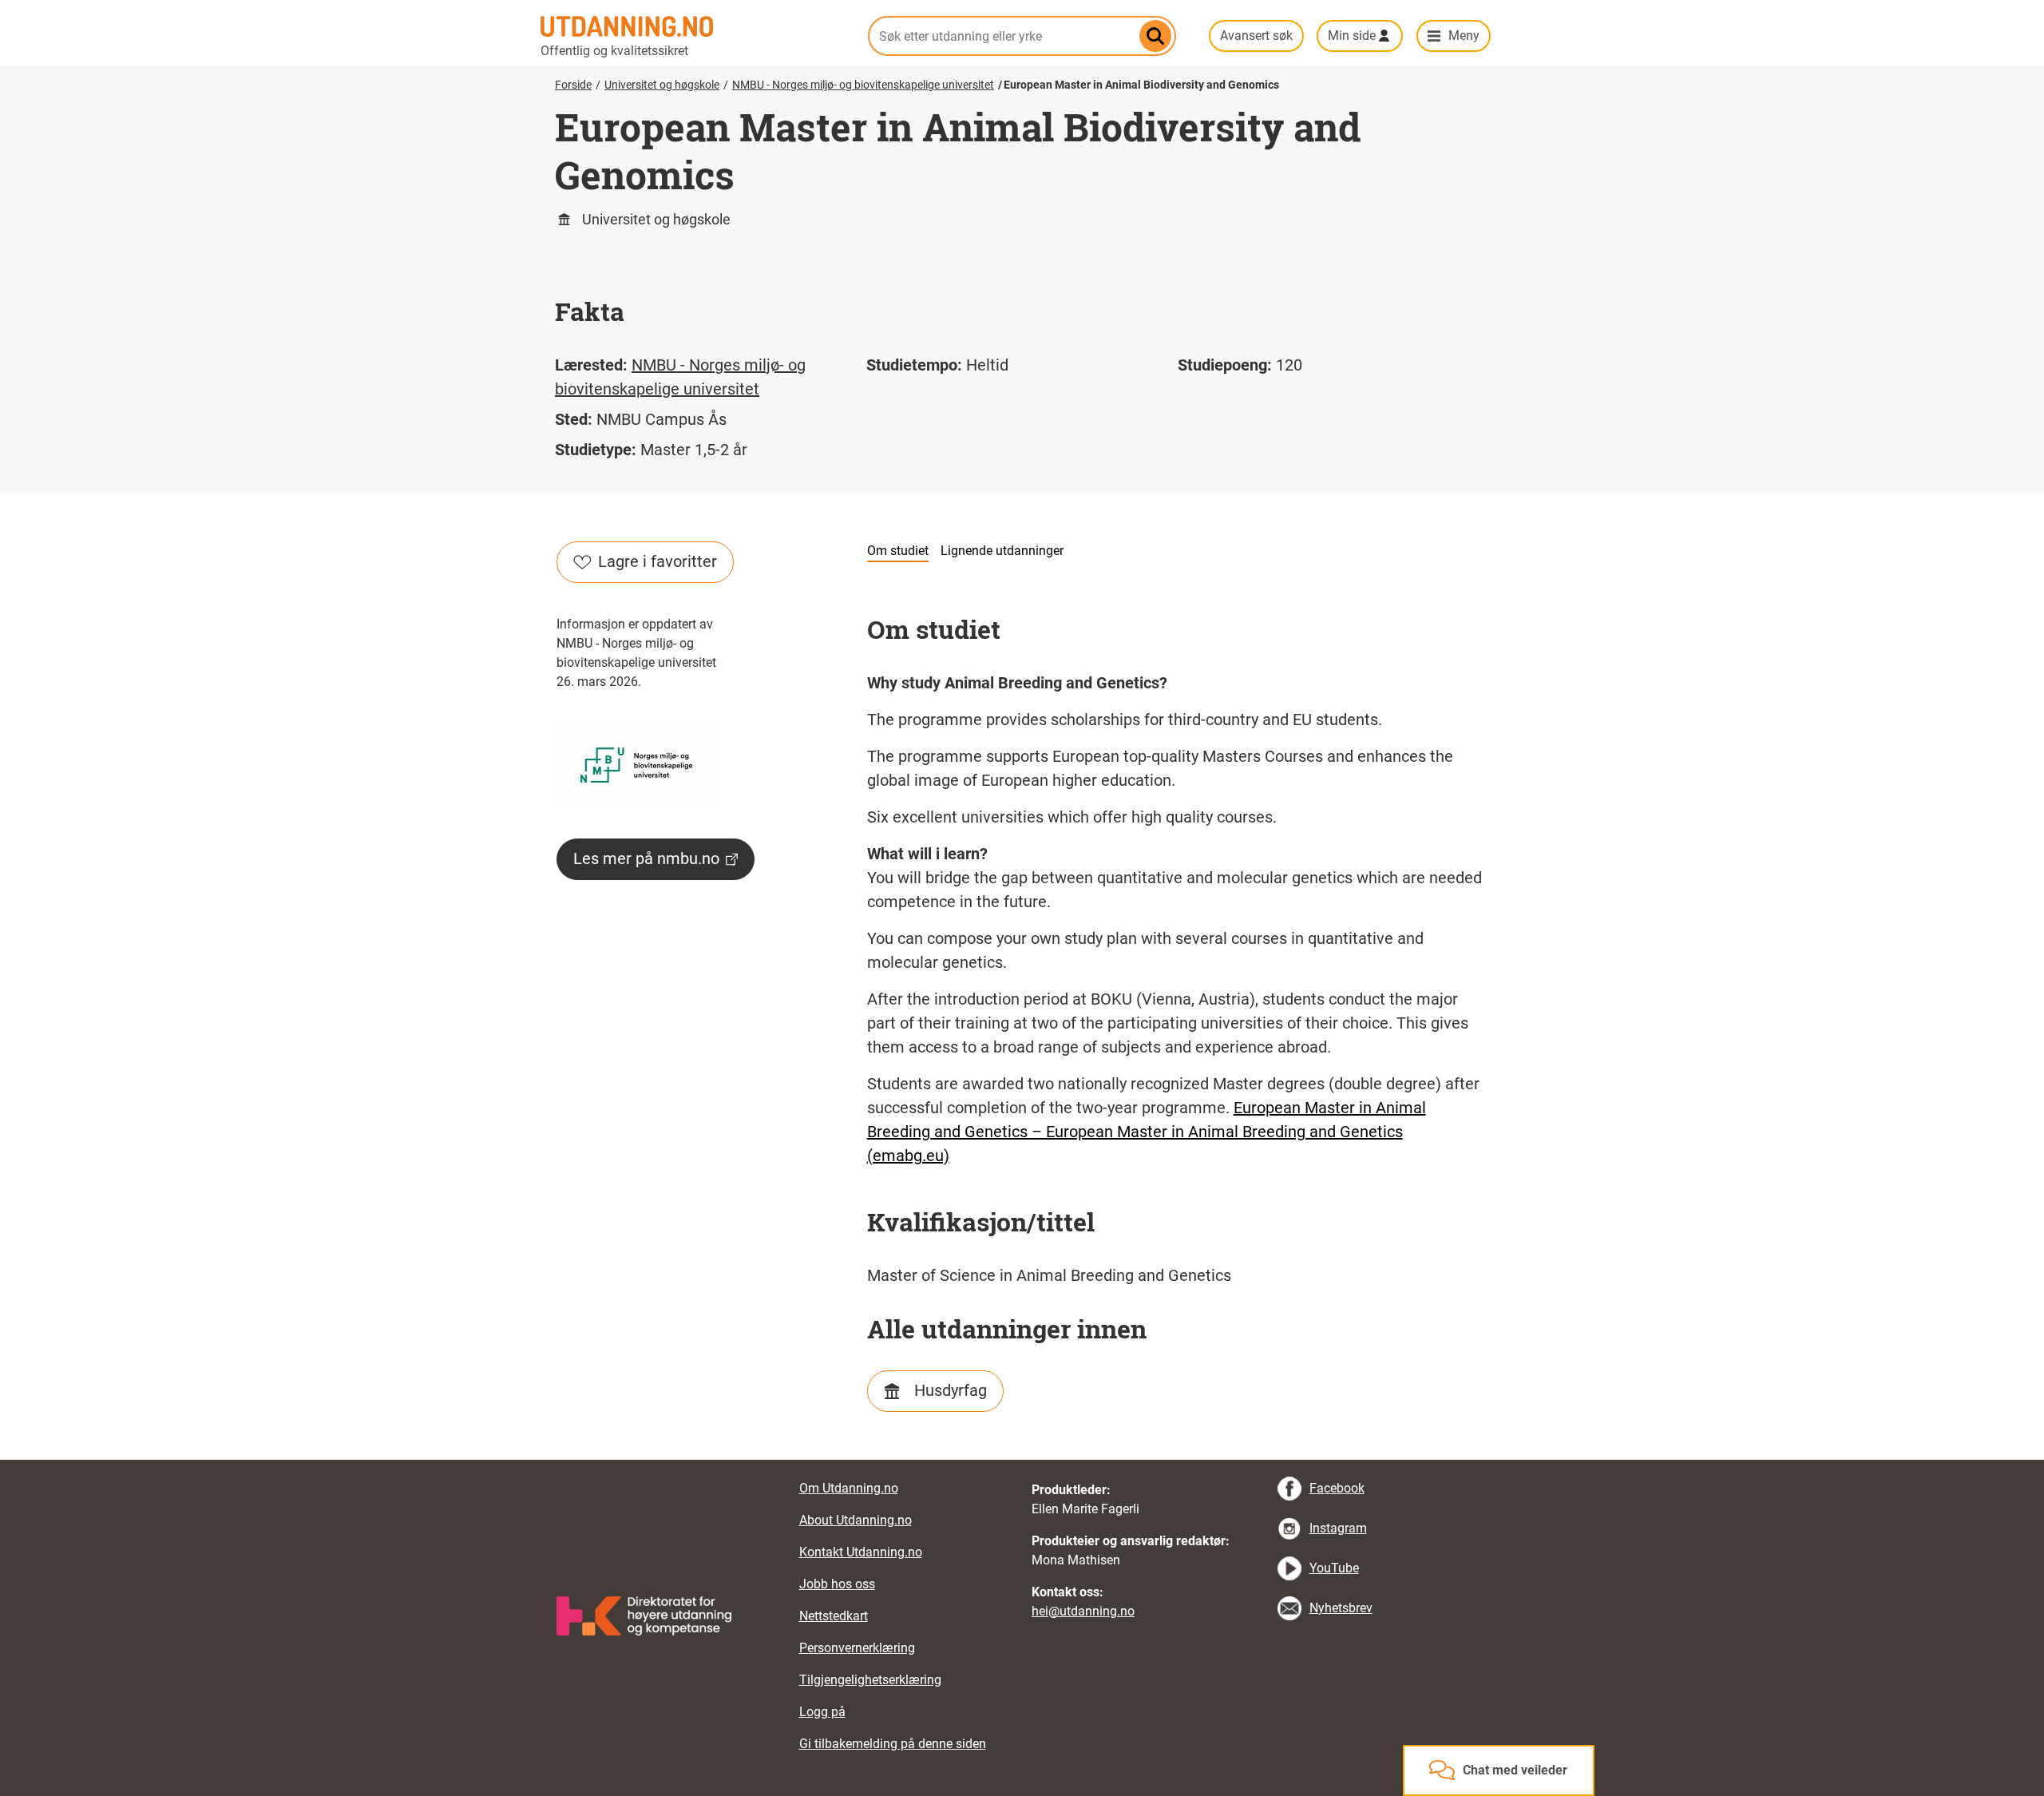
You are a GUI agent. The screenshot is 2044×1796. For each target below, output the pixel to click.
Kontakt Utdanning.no (861, 1552)
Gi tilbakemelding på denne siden (893, 1744)
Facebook (1337, 1488)
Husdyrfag (951, 1390)
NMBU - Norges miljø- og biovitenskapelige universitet (863, 85)
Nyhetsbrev (1341, 1608)
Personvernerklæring (857, 1648)
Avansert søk (1256, 36)
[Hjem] (695, 26)
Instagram (1338, 1528)
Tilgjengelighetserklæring (870, 1680)
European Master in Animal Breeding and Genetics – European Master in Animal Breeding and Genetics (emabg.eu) (1147, 1132)
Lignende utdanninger (1002, 551)
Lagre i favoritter (658, 561)
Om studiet (898, 551)
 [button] (1022, 1460)
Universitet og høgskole (662, 85)
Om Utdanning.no (849, 1488)
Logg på (822, 1712)
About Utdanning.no (856, 1520)
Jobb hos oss (837, 1584)
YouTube (1334, 1568)
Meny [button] (1464, 36)
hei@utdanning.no (1083, 1611)
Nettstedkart (834, 1616)
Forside (573, 85)
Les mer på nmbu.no (646, 858)
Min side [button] (1352, 36)
